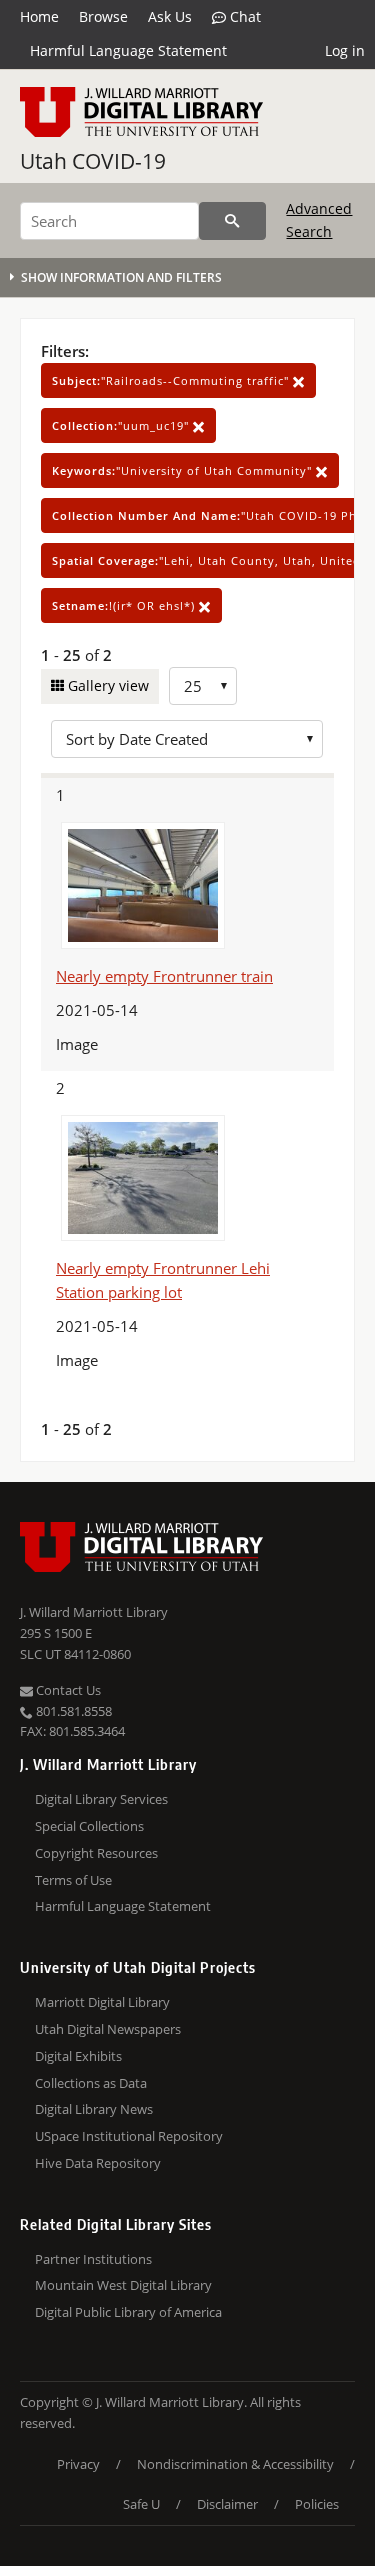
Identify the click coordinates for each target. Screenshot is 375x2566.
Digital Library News (94, 2109)
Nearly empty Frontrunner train (164, 976)
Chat (243, 16)
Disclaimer (227, 2504)
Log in (345, 50)
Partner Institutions (93, 2259)
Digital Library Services (101, 1799)
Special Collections (89, 1826)
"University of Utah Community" (184, 470)
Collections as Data (91, 2083)
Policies (317, 2504)
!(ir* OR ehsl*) (125, 605)
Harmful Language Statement (128, 50)
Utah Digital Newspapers (108, 2029)
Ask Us (170, 16)
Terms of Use (73, 1880)
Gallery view (106, 685)
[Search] (232, 221)
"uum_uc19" (122, 425)
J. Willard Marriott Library (94, 1612)
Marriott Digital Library (102, 2002)
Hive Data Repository (98, 2163)
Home (39, 16)
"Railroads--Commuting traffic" (172, 380)
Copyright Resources (96, 1853)
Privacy (78, 2464)
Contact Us (67, 1690)
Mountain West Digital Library (123, 2285)
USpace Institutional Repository (129, 2136)
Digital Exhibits (78, 2056)
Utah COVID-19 (93, 161)
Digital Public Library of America (128, 2312)
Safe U (141, 2504)
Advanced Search (319, 219)
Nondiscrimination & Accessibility (235, 2464)
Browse (103, 16)
